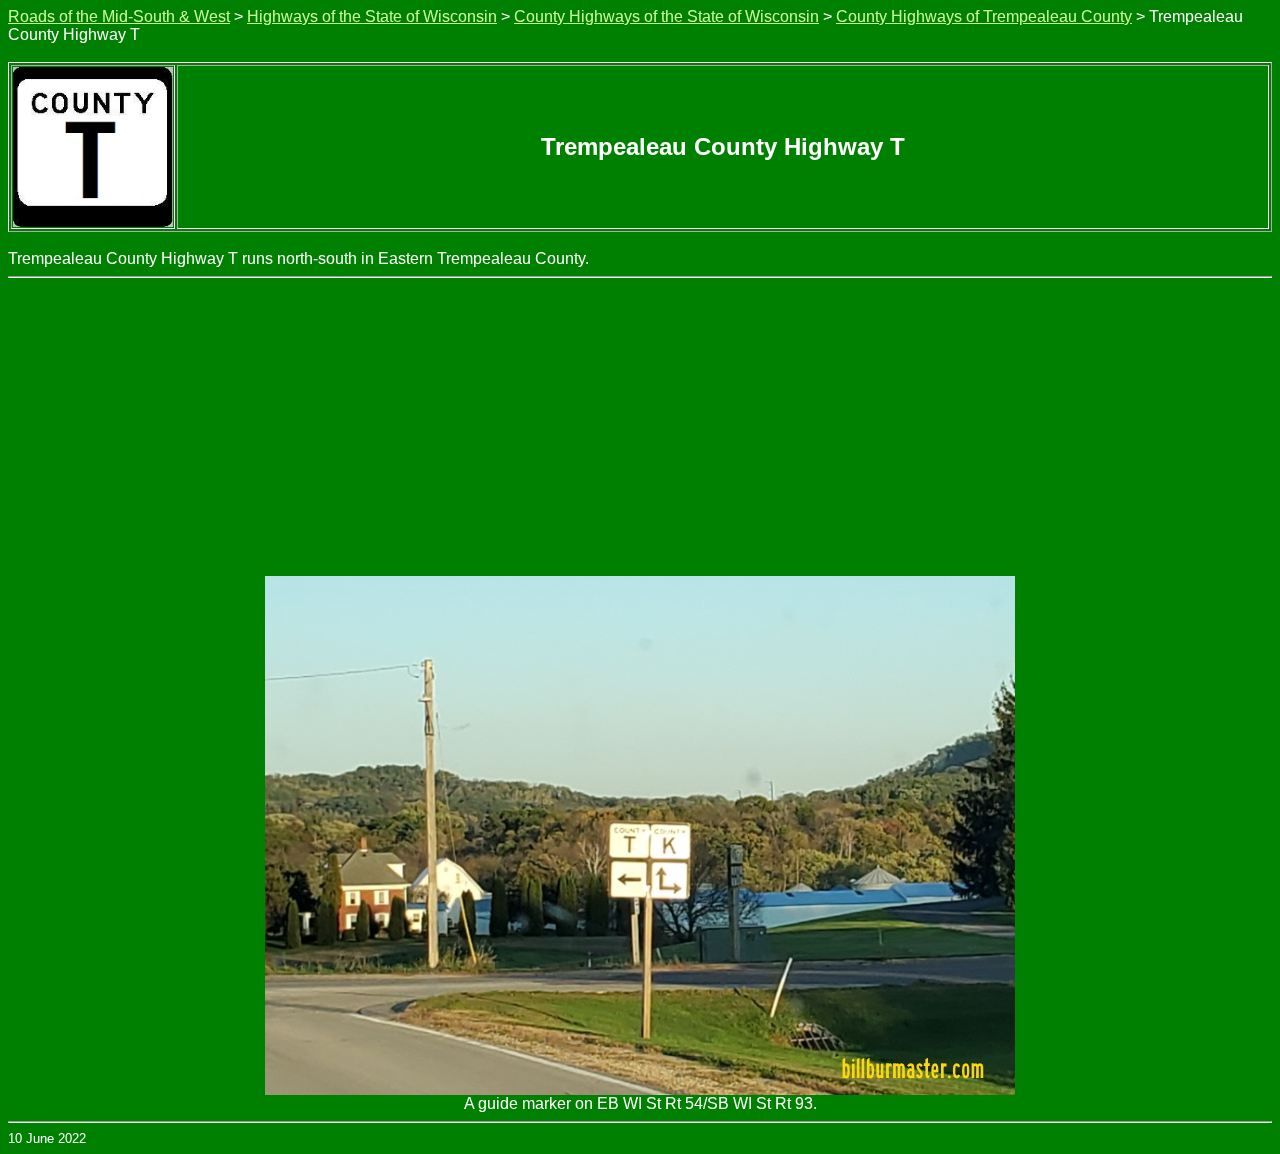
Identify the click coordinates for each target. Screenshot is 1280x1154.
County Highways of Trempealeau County (984, 16)
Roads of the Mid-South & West (119, 16)
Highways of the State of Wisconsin (372, 16)
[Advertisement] (640, 428)
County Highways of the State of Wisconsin (666, 16)
